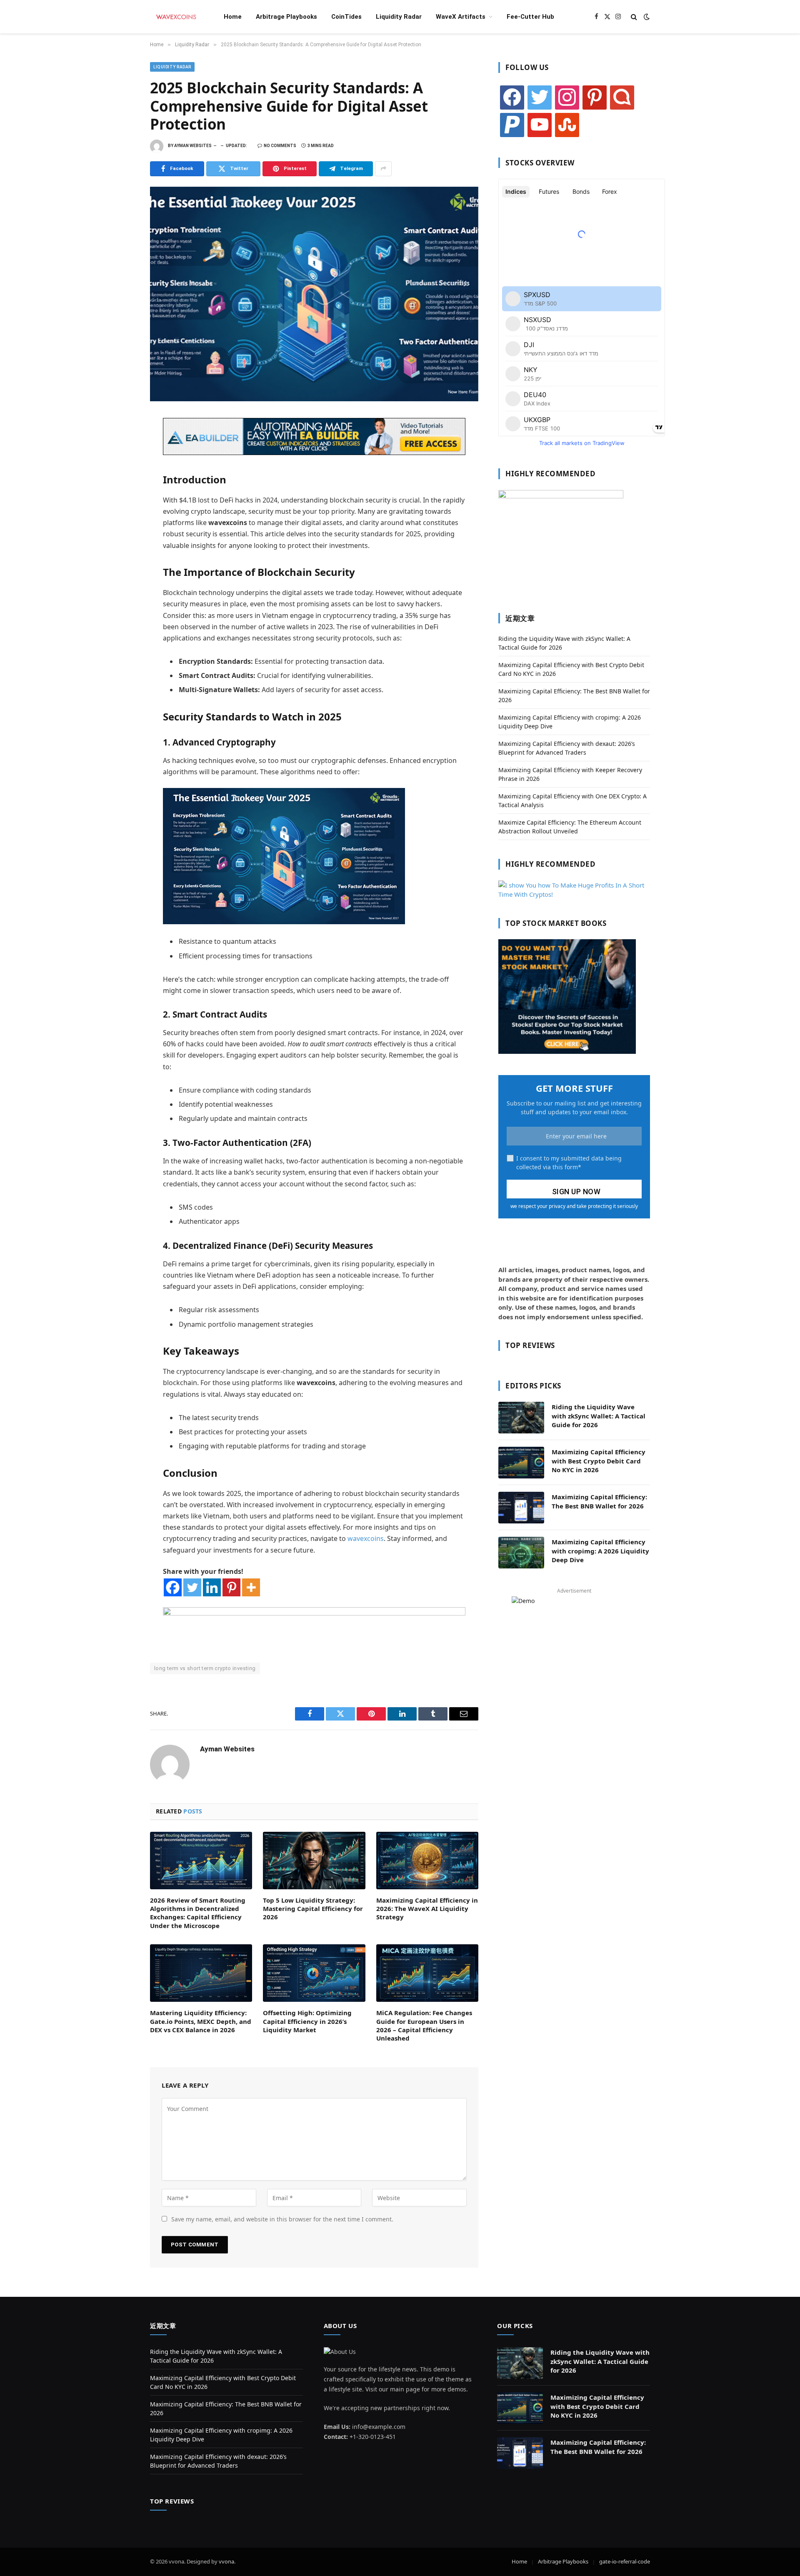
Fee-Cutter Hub (530, 17)
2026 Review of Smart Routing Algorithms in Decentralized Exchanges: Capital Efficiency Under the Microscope (198, 1913)
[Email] (121, 533)
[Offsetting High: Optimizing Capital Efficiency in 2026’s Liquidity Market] (314, 1973)
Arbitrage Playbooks (286, 17)
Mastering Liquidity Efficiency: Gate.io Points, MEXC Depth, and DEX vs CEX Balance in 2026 (201, 2021)
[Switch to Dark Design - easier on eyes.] (646, 17)
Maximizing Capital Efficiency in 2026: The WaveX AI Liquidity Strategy (427, 1909)
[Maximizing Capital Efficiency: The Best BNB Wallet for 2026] (521, 1508)
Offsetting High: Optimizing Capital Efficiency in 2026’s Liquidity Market (307, 2021)
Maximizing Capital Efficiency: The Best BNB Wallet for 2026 (599, 1501)
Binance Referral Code (233, 1680)
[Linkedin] (212, 1587)
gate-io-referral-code (625, 2561)
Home (233, 17)
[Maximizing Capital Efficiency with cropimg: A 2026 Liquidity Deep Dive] (521, 1553)
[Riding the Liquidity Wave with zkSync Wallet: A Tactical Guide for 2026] (521, 1418)
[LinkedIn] (121, 478)
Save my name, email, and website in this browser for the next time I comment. (282, 2219)
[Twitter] (121, 460)
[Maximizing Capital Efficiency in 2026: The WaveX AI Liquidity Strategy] (427, 1861)
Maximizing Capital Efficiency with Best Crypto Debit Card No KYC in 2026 (599, 1461)
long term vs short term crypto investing (205, 1668)
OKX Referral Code (176, 1680)
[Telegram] (121, 515)
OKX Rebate (281, 1680)
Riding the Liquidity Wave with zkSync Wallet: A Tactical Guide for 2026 (599, 1416)
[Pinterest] (121, 497)
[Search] (634, 17)
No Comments (280, 146)
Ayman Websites (193, 146)
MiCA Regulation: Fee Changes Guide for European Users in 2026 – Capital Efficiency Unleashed (424, 2025)
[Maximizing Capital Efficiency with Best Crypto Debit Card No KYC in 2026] (521, 1463)
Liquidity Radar (399, 17)
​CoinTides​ (346, 17)
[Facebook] (121, 442)
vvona (226, 2561)
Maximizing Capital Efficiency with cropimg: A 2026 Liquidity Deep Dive (600, 1551)
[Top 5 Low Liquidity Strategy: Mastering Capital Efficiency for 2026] (314, 1861)
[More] (251, 1587)
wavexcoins (366, 1538)
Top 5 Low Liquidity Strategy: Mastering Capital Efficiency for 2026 (313, 1909)
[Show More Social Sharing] (383, 169)
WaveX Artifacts (461, 17)
